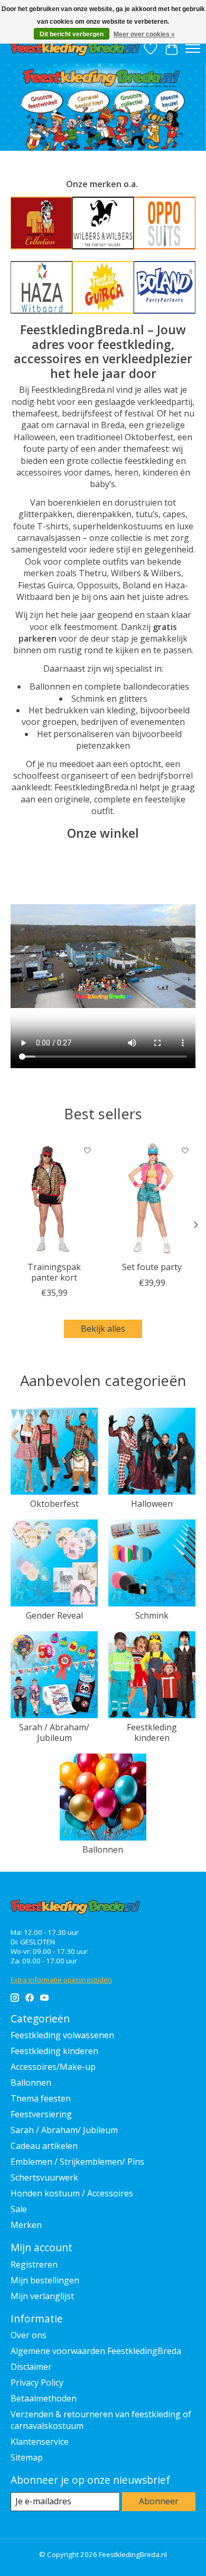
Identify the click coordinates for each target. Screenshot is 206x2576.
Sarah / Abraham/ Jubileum (54, 1732)
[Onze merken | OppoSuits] (165, 223)
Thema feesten (41, 2098)
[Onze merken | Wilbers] (103, 223)
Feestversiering (41, 2114)
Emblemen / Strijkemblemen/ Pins (77, 2162)
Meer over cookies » (144, 34)
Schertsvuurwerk (44, 2177)
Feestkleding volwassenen (62, 2035)
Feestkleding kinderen (152, 1732)
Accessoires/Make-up (53, 2067)
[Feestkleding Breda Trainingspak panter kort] (54, 1198)
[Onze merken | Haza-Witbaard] (41, 287)
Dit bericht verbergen (72, 34)
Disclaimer (31, 2367)
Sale (19, 2209)
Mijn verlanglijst (42, 2296)
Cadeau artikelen (44, 2146)
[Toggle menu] (193, 49)
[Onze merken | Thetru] (41, 223)
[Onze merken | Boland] (165, 287)
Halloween (152, 1504)
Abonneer (159, 2501)
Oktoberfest (54, 1504)
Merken (26, 2225)
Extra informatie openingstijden (61, 1980)
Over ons (29, 2335)
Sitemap (27, 2457)
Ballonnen (103, 1849)
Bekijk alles (103, 1329)
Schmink (152, 1615)
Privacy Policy (37, 2383)
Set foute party (152, 1267)
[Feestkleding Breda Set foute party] (152, 1198)
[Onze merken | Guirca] (103, 287)
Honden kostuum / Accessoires (72, 2193)
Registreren (34, 2264)
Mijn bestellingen (45, 2280)
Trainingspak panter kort (54, 1272)
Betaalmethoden (44, 2398)
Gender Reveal (54, 1615)
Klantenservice (40, 2442)
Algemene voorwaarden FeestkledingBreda (96, 2351)
